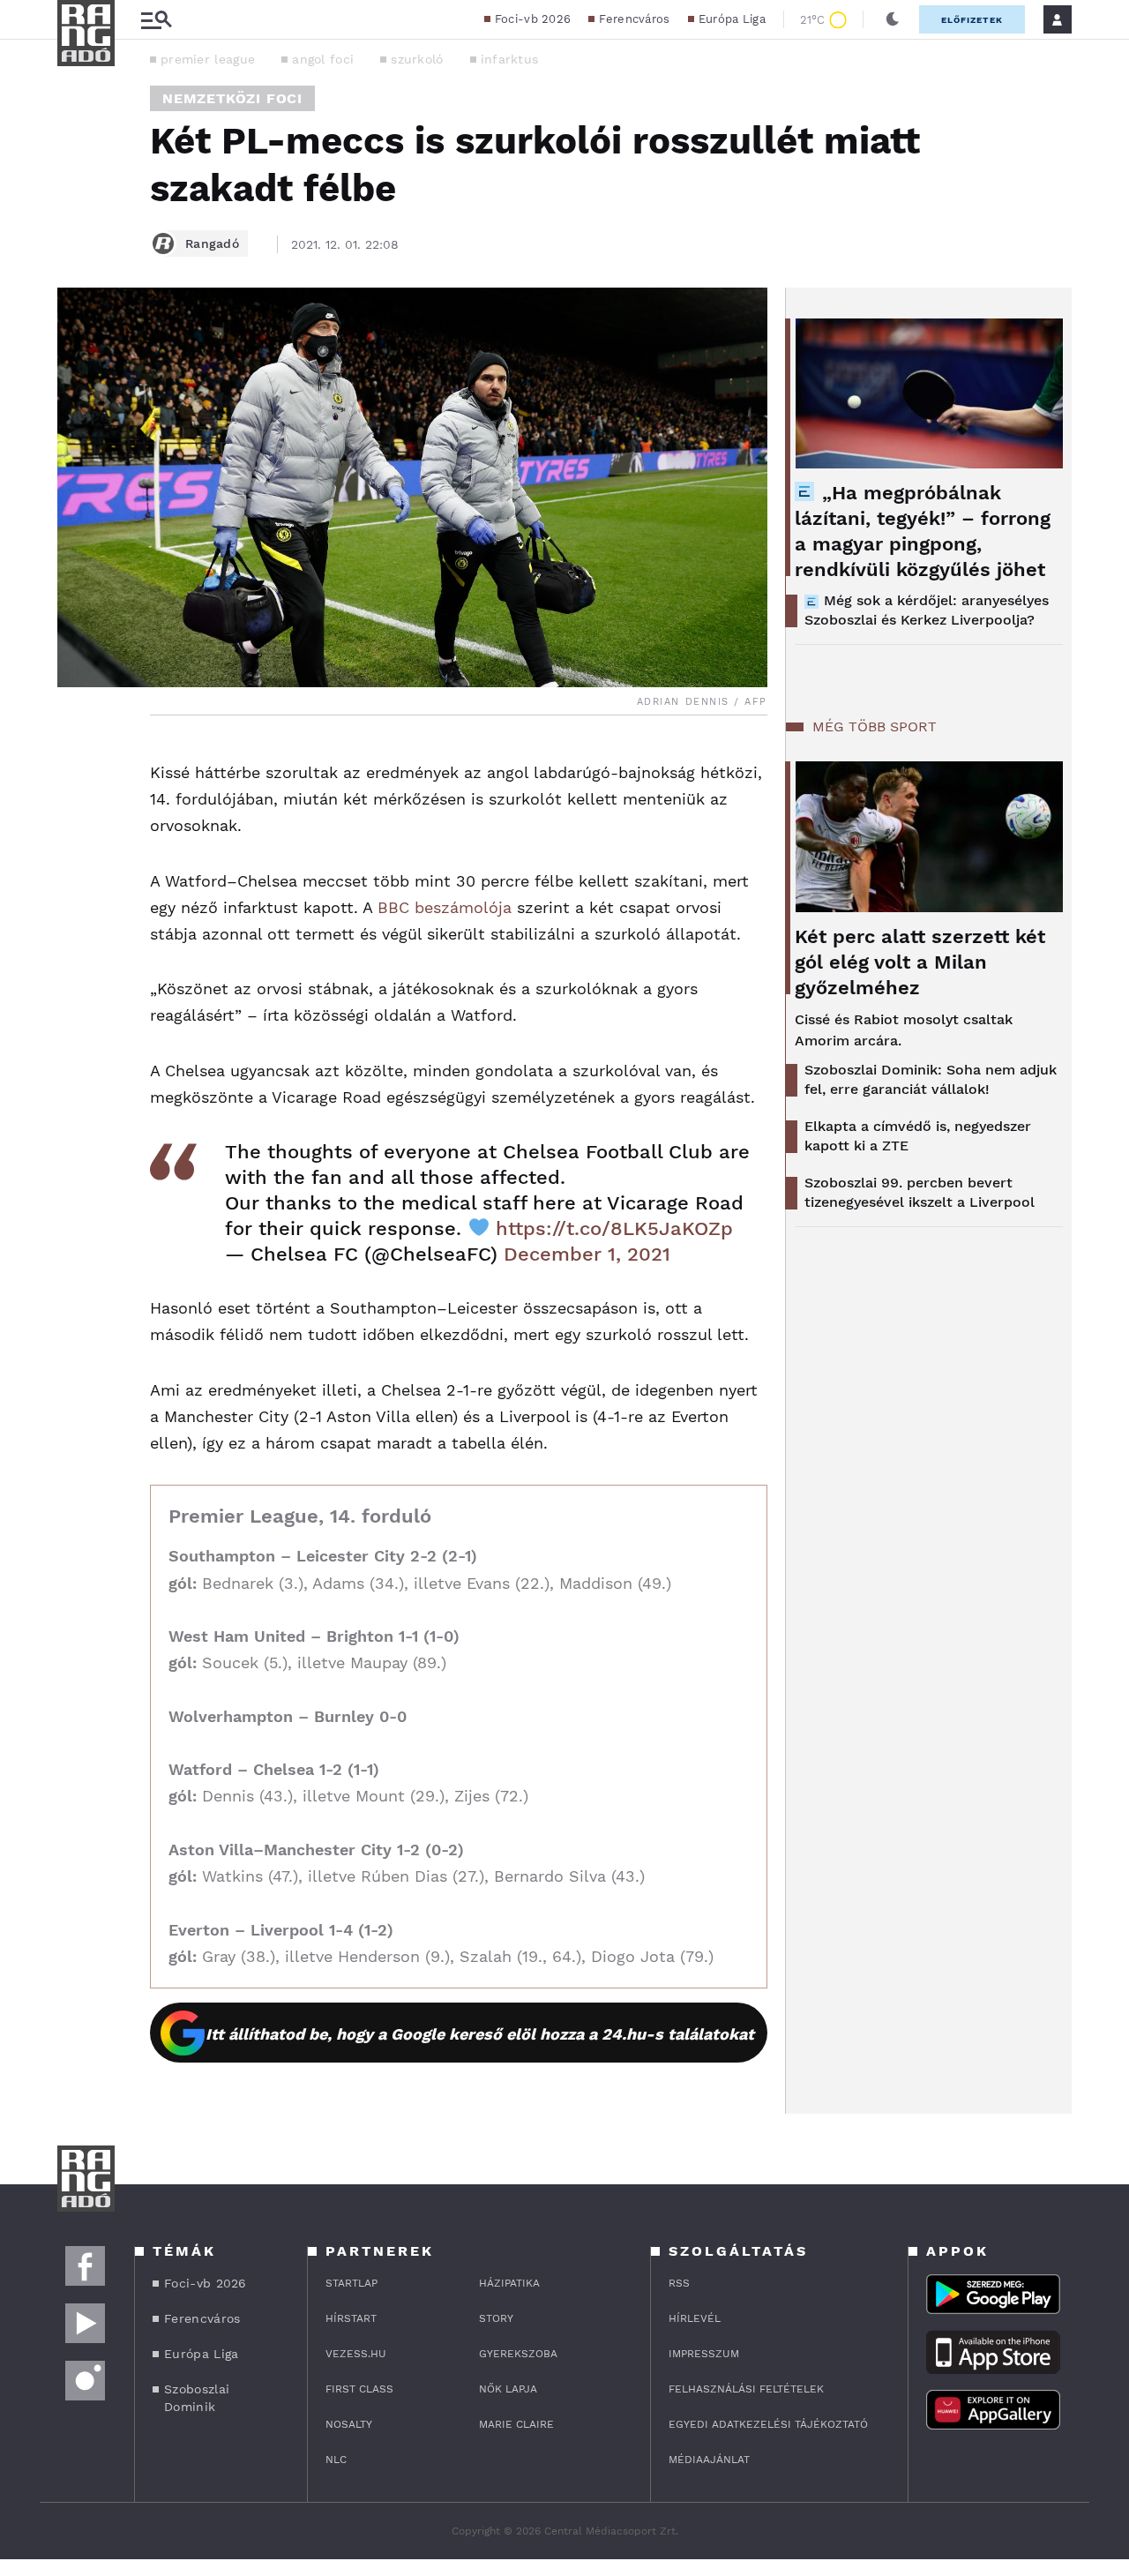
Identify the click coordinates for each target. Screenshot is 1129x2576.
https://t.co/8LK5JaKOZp (614, 1228)
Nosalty (349, 2424)
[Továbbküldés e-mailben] (77, 809)
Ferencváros (634, 19)
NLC (336, 2460)
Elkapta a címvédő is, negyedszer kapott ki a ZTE (918, 1136)
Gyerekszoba (518, 2354)
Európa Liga (732, 19)
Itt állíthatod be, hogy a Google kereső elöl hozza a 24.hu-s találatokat (480, 2034)
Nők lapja (508, 2389)
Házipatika (509, 2283)
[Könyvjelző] (77, 861)
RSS (679, 2283)
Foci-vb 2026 (533, 19)
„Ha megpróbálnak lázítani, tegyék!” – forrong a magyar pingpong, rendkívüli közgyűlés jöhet (923, 531)
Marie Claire (516, 2424)
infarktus (510, 59)
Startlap (351, 2283)
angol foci (323, 59)
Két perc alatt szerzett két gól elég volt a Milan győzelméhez (920, 962)
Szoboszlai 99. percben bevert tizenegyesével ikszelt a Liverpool (920, 1192)
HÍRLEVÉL (695, 2318)
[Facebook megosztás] (77, 761)
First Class (359, 2389)
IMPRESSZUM (704, 2354)
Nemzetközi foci (232, 98)
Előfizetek (972, 20)
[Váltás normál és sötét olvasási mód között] (893, 19)
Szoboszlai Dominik (197, 2398)
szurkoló (417, 59)
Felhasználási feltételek (746, 2389)
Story (496, 2318)
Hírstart (351, 2318)
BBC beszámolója (445, 907)
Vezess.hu (356, 2354)
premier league (208, 59)
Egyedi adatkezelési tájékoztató (768, 2424)
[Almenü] (156, 20)
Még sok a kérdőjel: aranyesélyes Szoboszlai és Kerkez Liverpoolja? (927, 610)
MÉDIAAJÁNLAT (709, 2460)
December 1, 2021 (587, 1254)
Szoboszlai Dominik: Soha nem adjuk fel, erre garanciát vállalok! (931, 1079)
